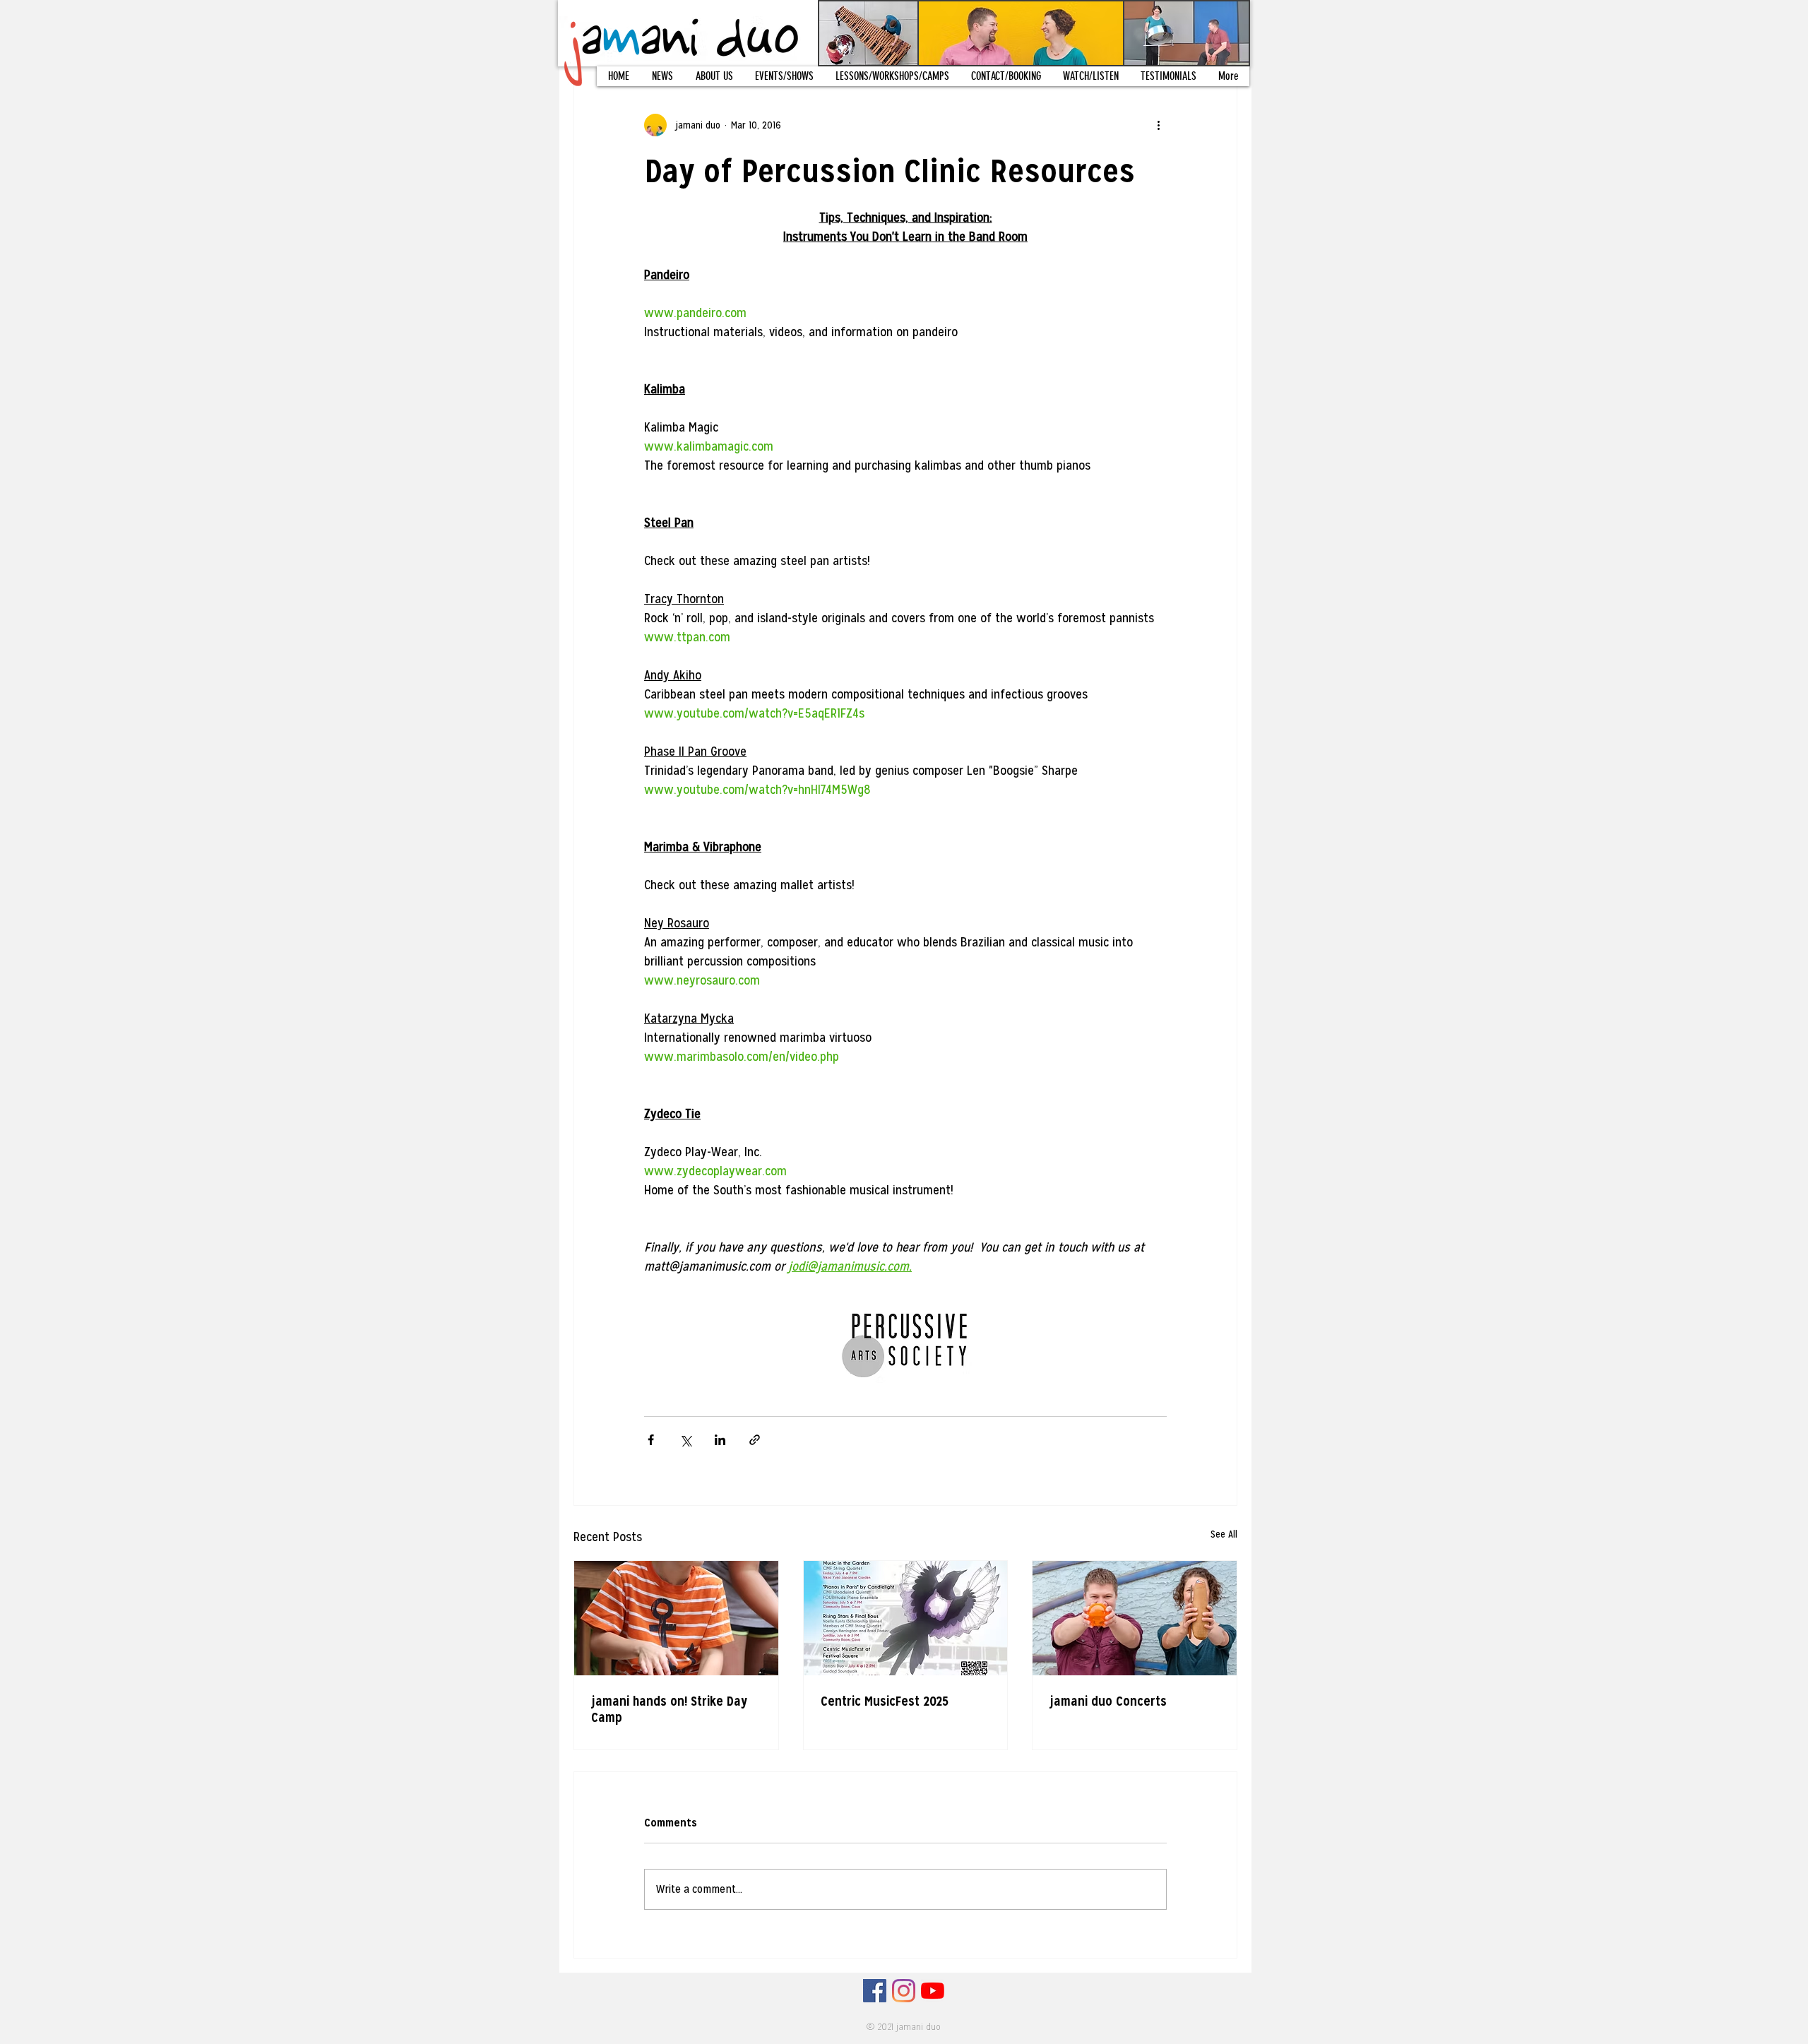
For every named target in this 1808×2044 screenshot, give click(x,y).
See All (1224, 1534)
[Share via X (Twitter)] (685, 1440)
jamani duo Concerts (1108, 1701)
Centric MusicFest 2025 (885, 1701)
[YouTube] (933, 1991)
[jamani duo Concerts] (1135, 1618)
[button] (714, 76)
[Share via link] (755, 1440)
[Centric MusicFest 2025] (906, 1618)
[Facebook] (875, 1991)
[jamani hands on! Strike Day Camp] (676, 1618)
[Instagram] (904, 1991)
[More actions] (1158, 125)
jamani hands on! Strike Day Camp (669, 1709)
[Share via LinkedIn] (720, 1440)
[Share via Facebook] (651, 1440)
